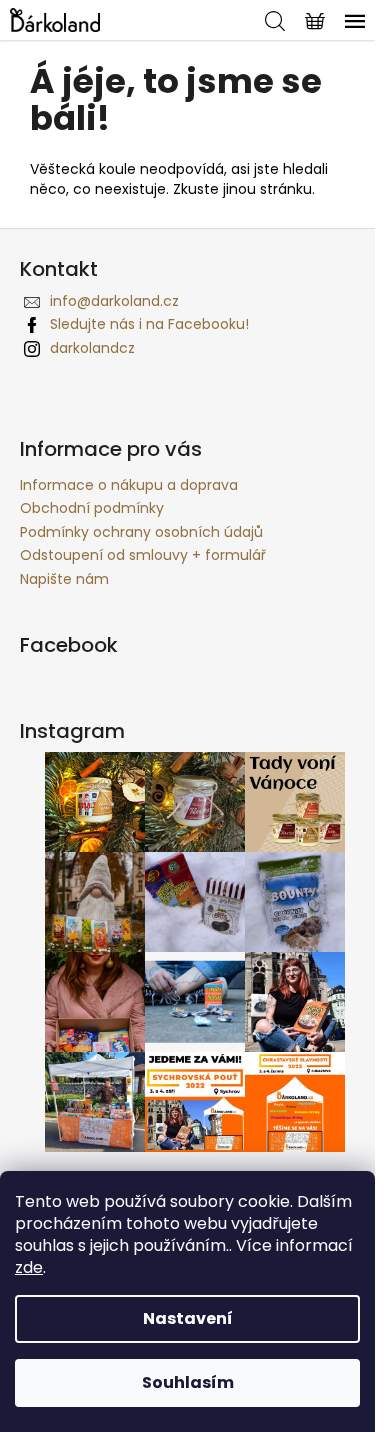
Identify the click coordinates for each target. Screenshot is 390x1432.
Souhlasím (188, 1382)
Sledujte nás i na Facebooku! (149, 324)
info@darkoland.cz (114, 301)
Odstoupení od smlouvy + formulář (143, 555)
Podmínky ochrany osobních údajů (141, 532)
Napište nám (64, 579)
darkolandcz (92, 348)
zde (29, 1267)
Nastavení (188, 1318)
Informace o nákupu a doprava (129, 485)
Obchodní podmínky (92, 508)
